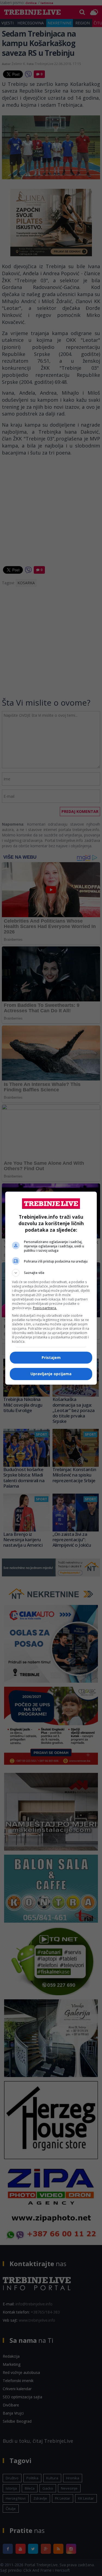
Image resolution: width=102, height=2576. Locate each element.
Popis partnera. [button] (45, 1308)
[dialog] (51, 1288)
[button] (51, 1273)
